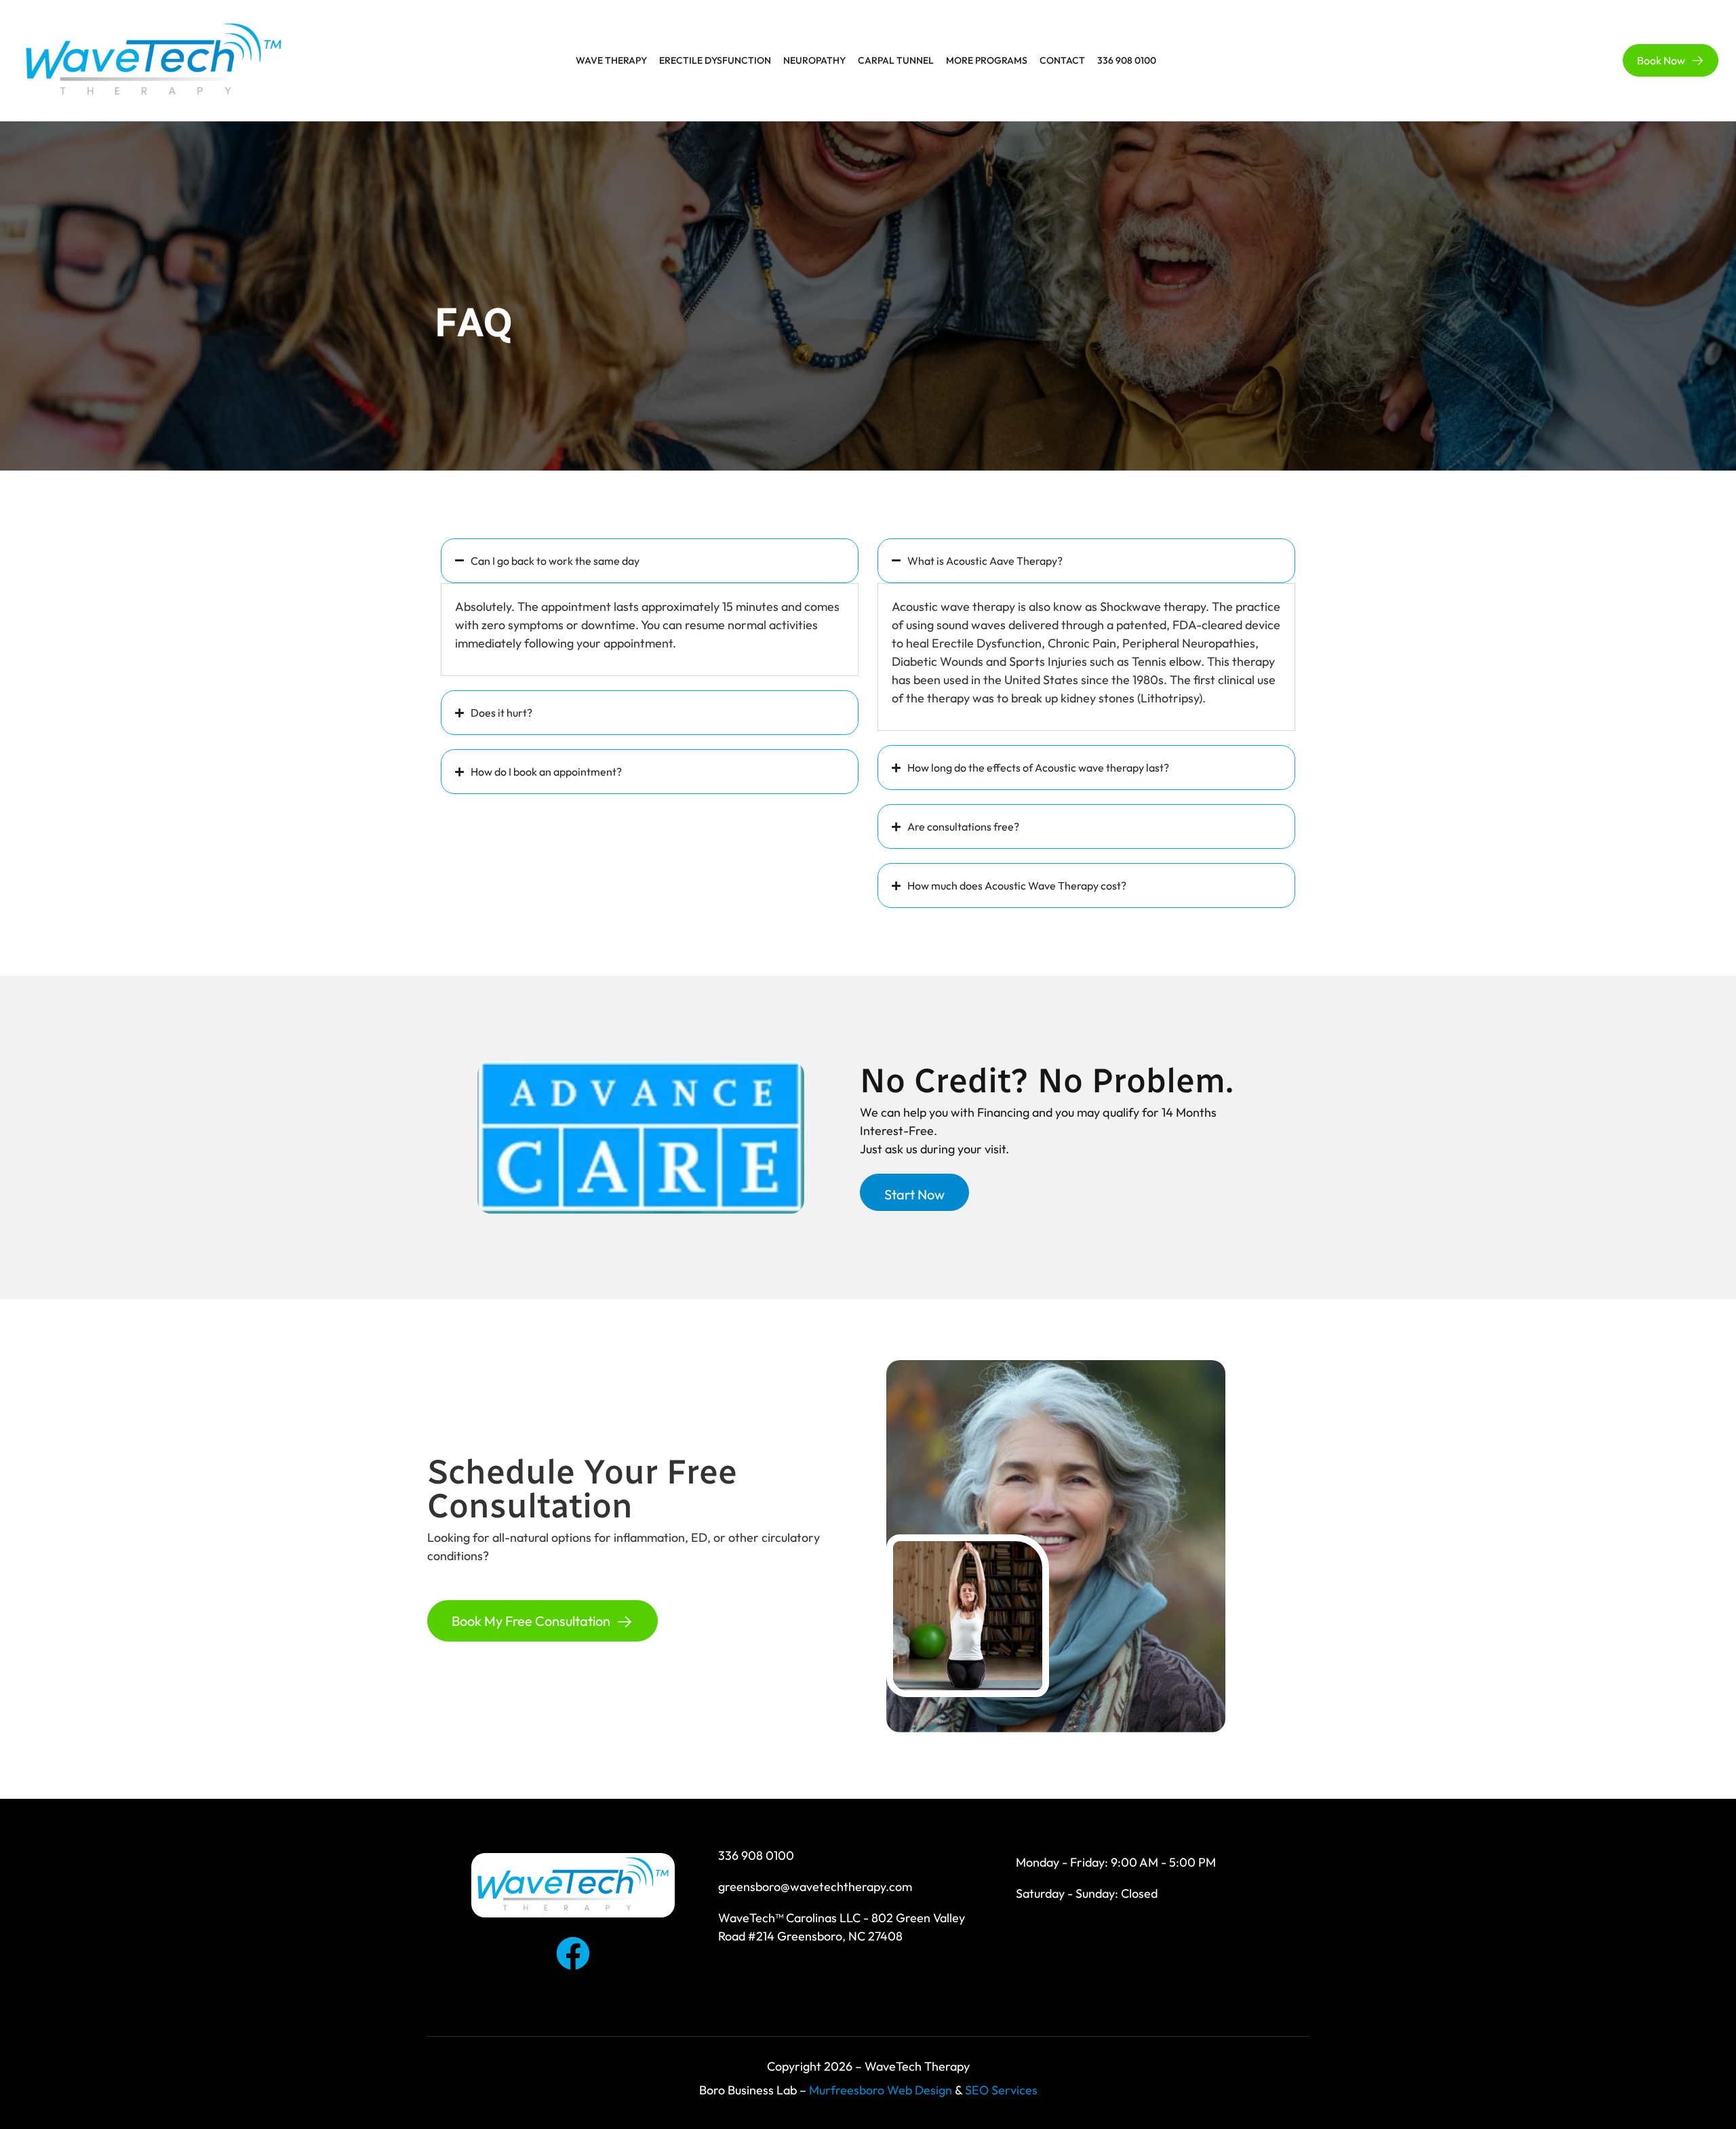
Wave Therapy (611, 60)
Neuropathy (814, 60)
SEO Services (1001, 2090)
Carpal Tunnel (896, 60)
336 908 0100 (1127, 60)
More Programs (987, 60)
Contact (1062, 60)
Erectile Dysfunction (715, 60)
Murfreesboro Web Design (881, 2090)
